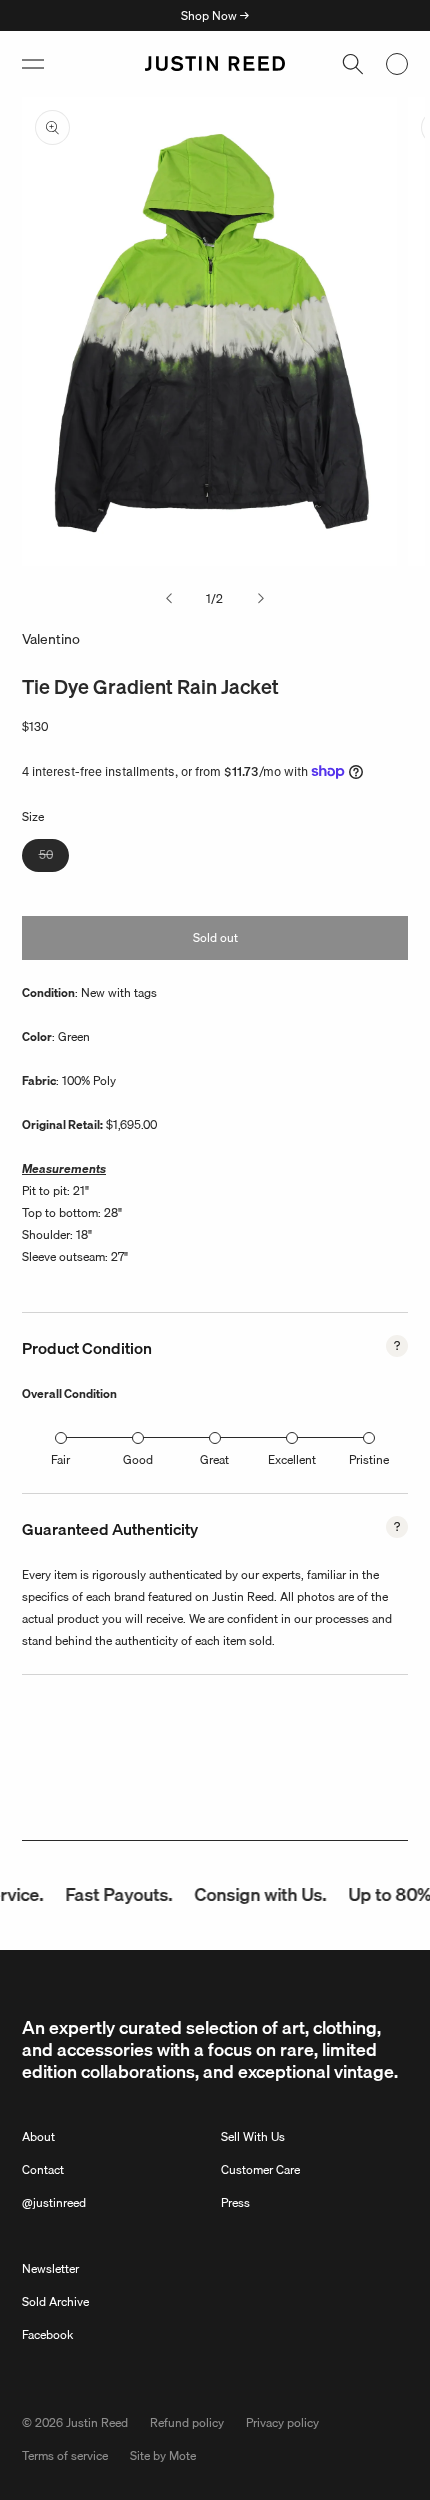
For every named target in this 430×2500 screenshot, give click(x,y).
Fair (60, 1459)
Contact (43, 2169)
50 (54, 858)
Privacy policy (282, 2422)
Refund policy (187, 2422)
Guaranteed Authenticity (110, 1529)
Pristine (369, 1459)
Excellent (292, 1459)
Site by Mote (163, 2455)
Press (235, 2202)
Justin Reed (97, 2422)
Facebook (47, 2334)
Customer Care (260, 2169)
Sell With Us (253, 2136)
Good (138, 1459)
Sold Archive (55, 2301)
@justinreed (54, 2202)
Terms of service (65, 2455)
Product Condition (87, 1348)
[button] (33, 64)
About (38, 2136)
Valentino (51, 639)
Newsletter (50, 2268)
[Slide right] (261, 599)
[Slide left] (169, 599)
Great (214, 1459)
